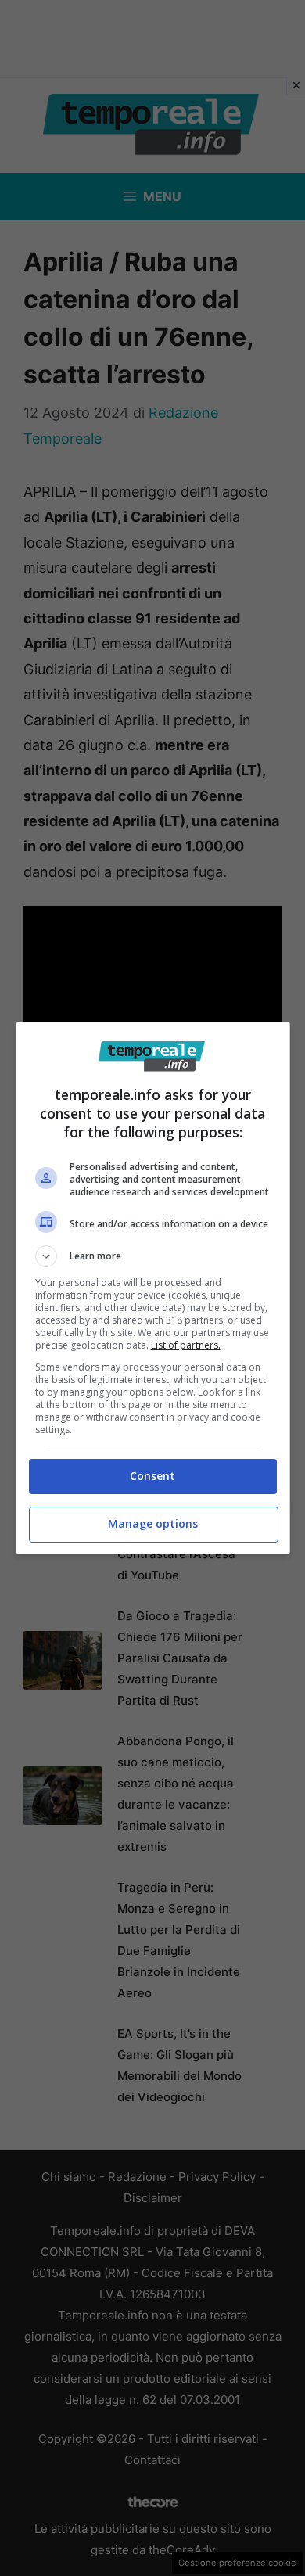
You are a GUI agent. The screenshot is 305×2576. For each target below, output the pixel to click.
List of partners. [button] (186, 1345)
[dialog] (153, 1288)
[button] (153, 1256)
